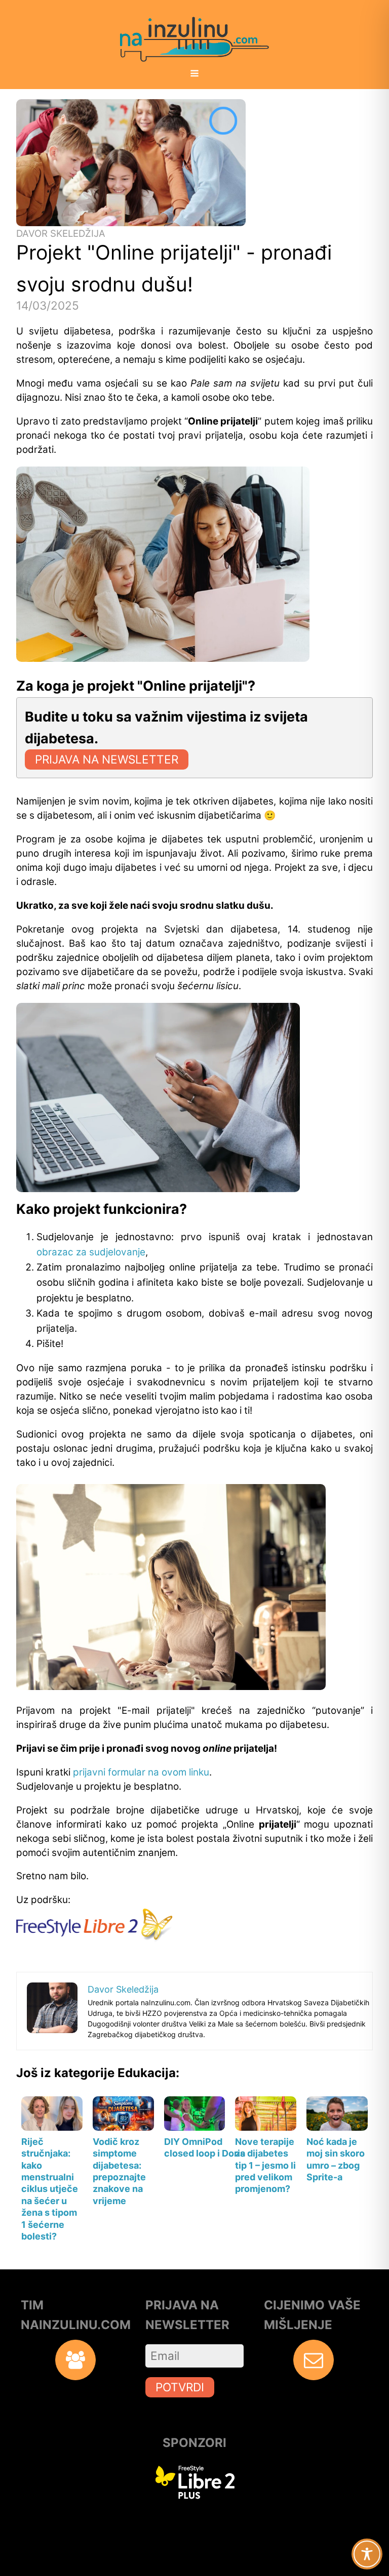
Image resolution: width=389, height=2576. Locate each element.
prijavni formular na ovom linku (141, 1772)
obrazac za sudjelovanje (91, 1252)
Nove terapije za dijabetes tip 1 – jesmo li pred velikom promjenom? (265, 2165)
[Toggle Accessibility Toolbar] (367, 2554)
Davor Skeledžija (61, 234)
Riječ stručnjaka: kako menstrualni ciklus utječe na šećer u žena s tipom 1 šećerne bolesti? (50, 2189)
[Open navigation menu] (194, 74)
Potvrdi (180, 2387)
